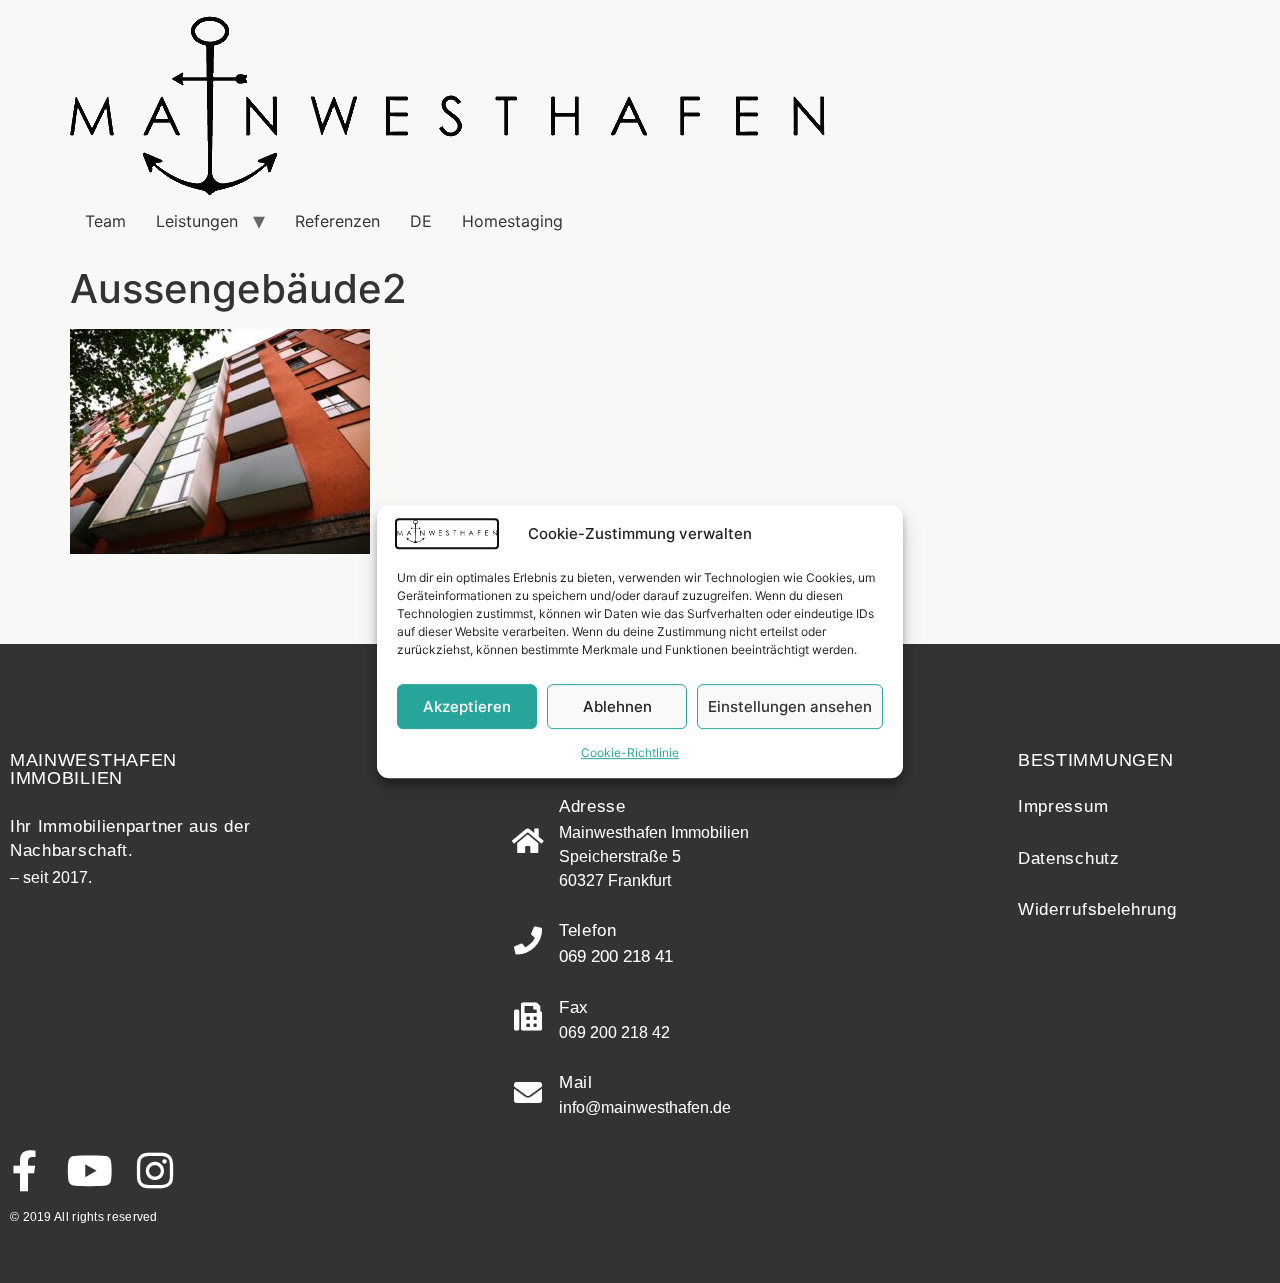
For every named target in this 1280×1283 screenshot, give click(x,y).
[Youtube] (89, 1170)
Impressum (1063, 806)
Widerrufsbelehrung (1097, 909)
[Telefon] (528, 941)
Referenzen (337, 221)
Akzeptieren (467, 706)
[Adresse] (528, 841)
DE (421, 221)
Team (105, 221)
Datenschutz (1069, 858)
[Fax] (528, 1017)
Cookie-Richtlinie (630, 752)
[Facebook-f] (24, 1170)
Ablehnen (617, 706)
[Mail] (528, 1093)
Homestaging (512, 221)
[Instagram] (154, 1170)
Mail (576, 1082)
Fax (574, 1007)
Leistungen (197, 221)
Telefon (588, 930)
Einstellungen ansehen (790, 706)
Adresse (592, 806)
